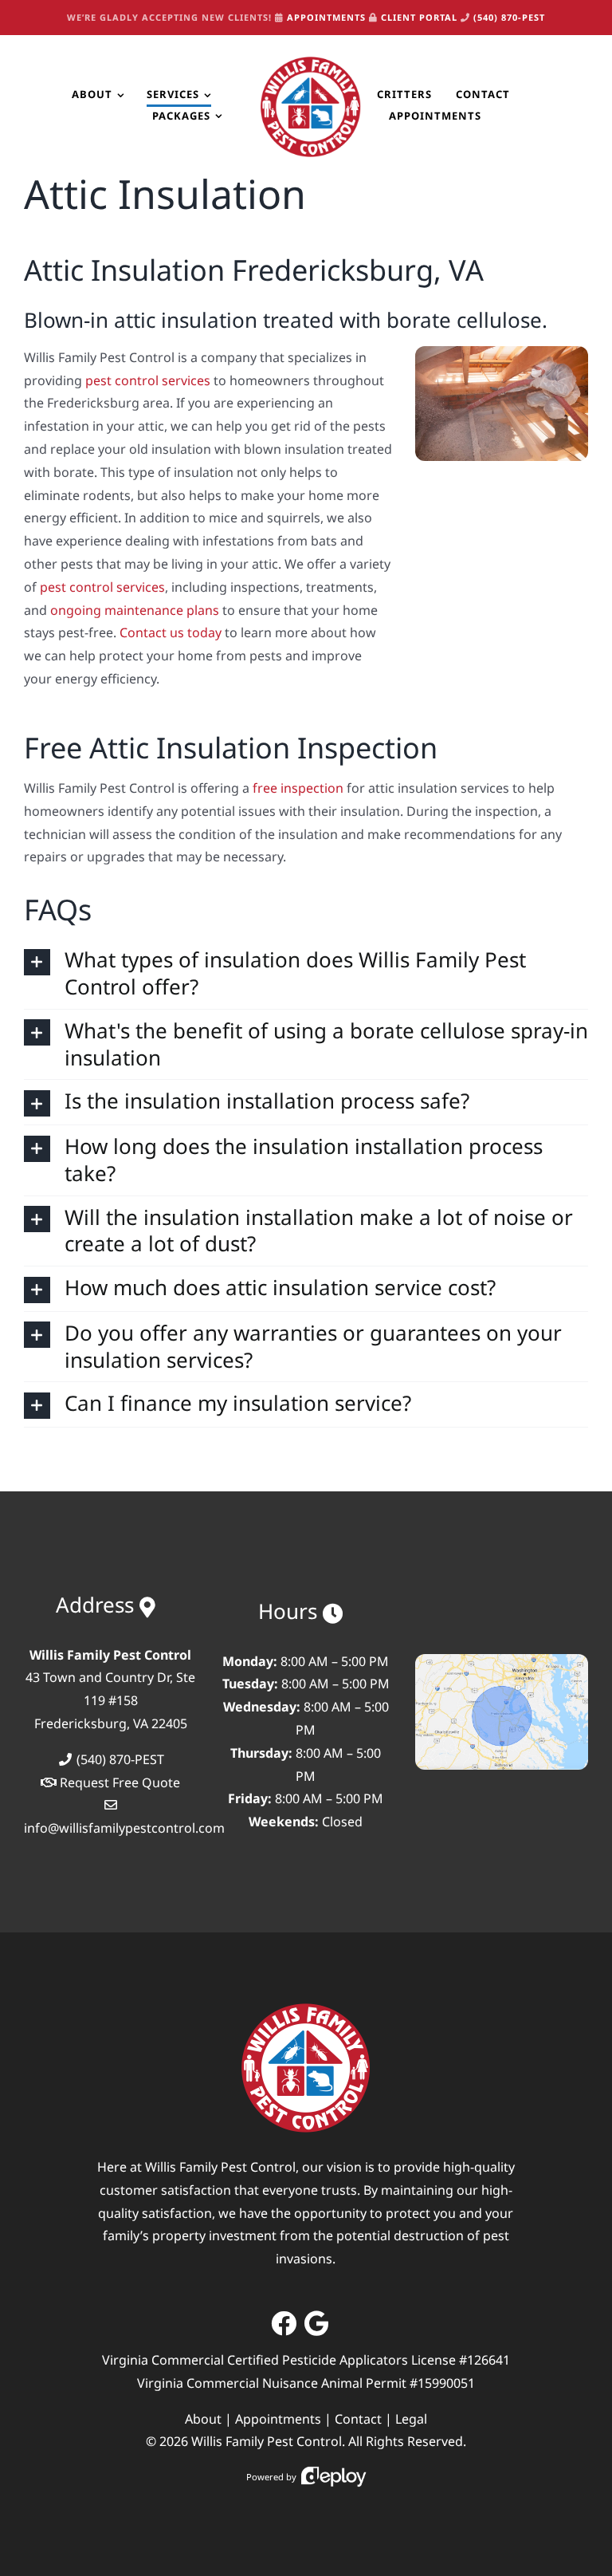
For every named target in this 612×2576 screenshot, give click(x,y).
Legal (411, 2419)
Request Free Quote (120, 1782)
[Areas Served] (502, 1660)
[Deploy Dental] (334, 2477)
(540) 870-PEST (509, 17)
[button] (306, 974)
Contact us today (171, 632)
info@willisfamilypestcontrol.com (124, 1828)
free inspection (298, 788)
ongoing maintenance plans (135, 610)
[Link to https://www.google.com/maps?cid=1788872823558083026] (317, 2323)
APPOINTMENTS (326, 17)
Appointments (278, 2419)
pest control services (148, 380)
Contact (358, 2419)
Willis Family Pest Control (267, 2441)
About (203, 2419)
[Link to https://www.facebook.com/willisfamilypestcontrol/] (284, 2323)
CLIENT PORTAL (419, 17)
